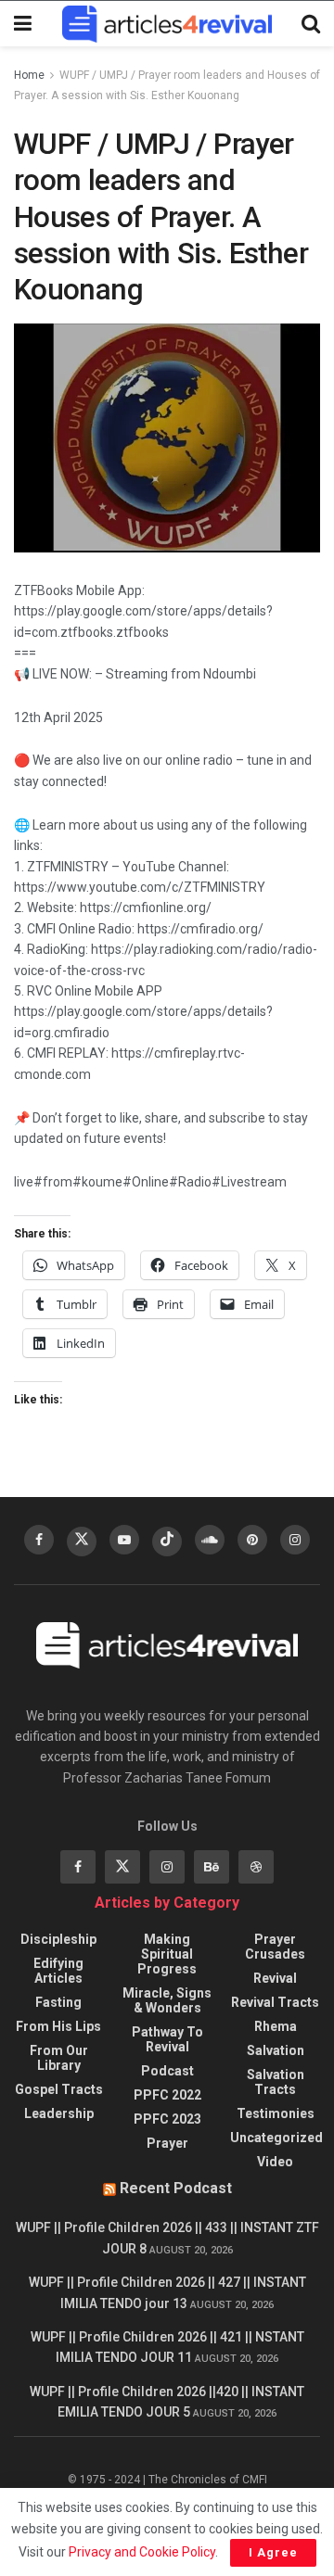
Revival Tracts (275, 2002)
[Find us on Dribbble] (256, 1867)
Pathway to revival (167, 2039)
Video (275, 2162)
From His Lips (58, 2026)
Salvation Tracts (276, 2082)
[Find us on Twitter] (82, 1542)
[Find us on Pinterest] (252, 1540)
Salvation (276, 2050)
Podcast (167, 2071)
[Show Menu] (23, 24)
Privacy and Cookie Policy (142, 2552)
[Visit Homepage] (167, 24)
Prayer (167, 2143)
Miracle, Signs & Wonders (167, 2000)
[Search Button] (311, 24)
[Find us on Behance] (212, 1867)
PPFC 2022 (167, 2095)
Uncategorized (276, 2138)
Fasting (58, 2002)
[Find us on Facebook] (39, 1540)
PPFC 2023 (167, 2119)
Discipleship (58, 1939)
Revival (275, 1978)
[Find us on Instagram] (295, 1540)
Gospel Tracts (59, 2089)
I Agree (273, 2552)
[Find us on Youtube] (124, 1540)
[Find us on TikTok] (167, 1542)
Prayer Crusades (275, 1947)
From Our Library (59, 2058)
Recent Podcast (176, 2188)
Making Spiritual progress (167, 1954)
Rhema (276, 2026)
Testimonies (276, 2113)
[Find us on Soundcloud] (210, 1540)
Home (29, 75)
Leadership (59, 2113)
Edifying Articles (58, 1971)
